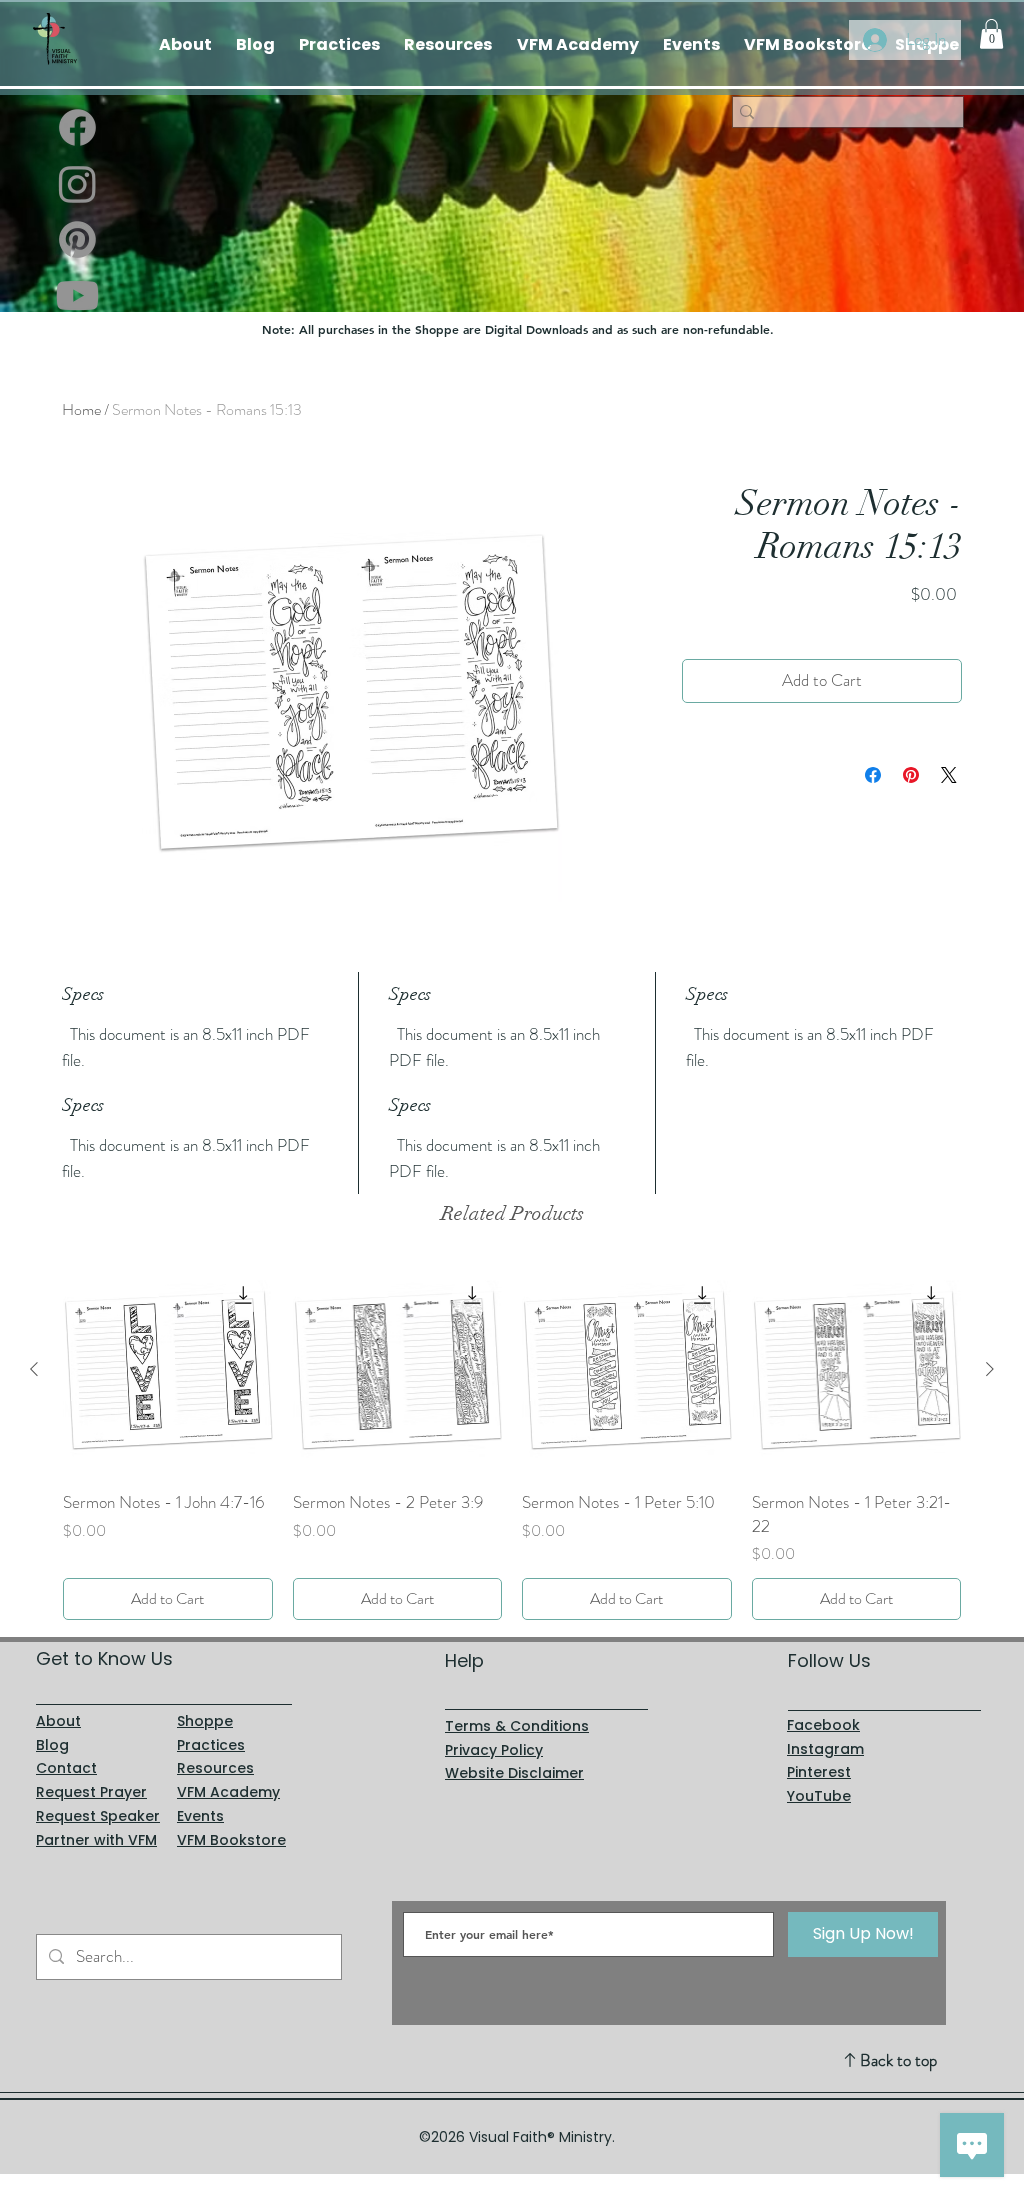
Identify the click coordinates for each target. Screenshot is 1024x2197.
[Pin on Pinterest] (911, 775)
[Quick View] (168, 1370)
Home (81, 409)
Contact (66, 1768)
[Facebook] (77, 127)
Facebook (823, 1725)
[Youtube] (77, 295)
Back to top (898, 2060)
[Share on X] (949, 775)
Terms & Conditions (517, 1726)
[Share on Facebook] (873, 775)
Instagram (825, 1749)
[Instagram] (77, 183)
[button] (991, 34)
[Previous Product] (34, 1369)
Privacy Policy (494, 1750)
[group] (512, 1442)
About (58, 1721)
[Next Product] (990, 1369)
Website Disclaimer (514, 1773)
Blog (52, 1745)
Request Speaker (98, 1816)
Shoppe (205, 1721)
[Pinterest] (77, 239)
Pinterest (819, 1772)
